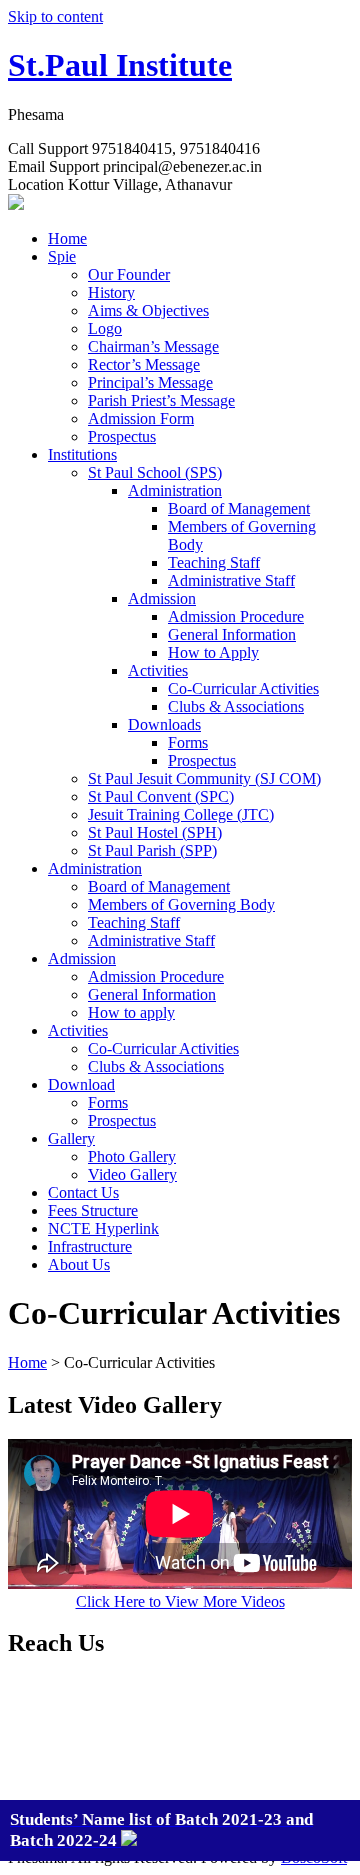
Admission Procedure (236, 616)
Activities (158, 670)
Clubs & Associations (236, 706)
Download (81, 1084)
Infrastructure (90, 1246)
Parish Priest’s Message (161, 400)
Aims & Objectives (148, 310)
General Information (232, 634)
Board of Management (239, 508)
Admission (162, 598)
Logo (105, 328)
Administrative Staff (231, 580)
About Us (79, 1264)
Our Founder (129, 274)
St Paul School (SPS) (155, 472)
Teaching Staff (214, 562)
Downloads (164, 724)
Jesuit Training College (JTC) (181, 814)
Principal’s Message (150, 382)
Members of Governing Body (181, 904)
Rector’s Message (144, 364)
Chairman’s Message (153, 346)
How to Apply (213, 652)
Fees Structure (93, 1210)
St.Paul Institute (120, 65)
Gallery (71, 1138)
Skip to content (55, 16)
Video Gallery (132, 1174)
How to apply (131, 1012)
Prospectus (122, 436)
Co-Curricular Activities (243, 688)
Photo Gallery (132, 1156)
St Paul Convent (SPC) (161, 796)
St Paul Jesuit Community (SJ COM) (204, 778)
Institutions (82, 454)
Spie (62, 256)
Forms (188, 742)
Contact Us (83, 1192)
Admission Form (141, 418)
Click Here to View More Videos (180, 1601)
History (111, 292)
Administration (175, 490)
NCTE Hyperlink (103, 1228)
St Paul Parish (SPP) (152, 850)
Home (67, 238)
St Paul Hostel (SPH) (155, 832)
